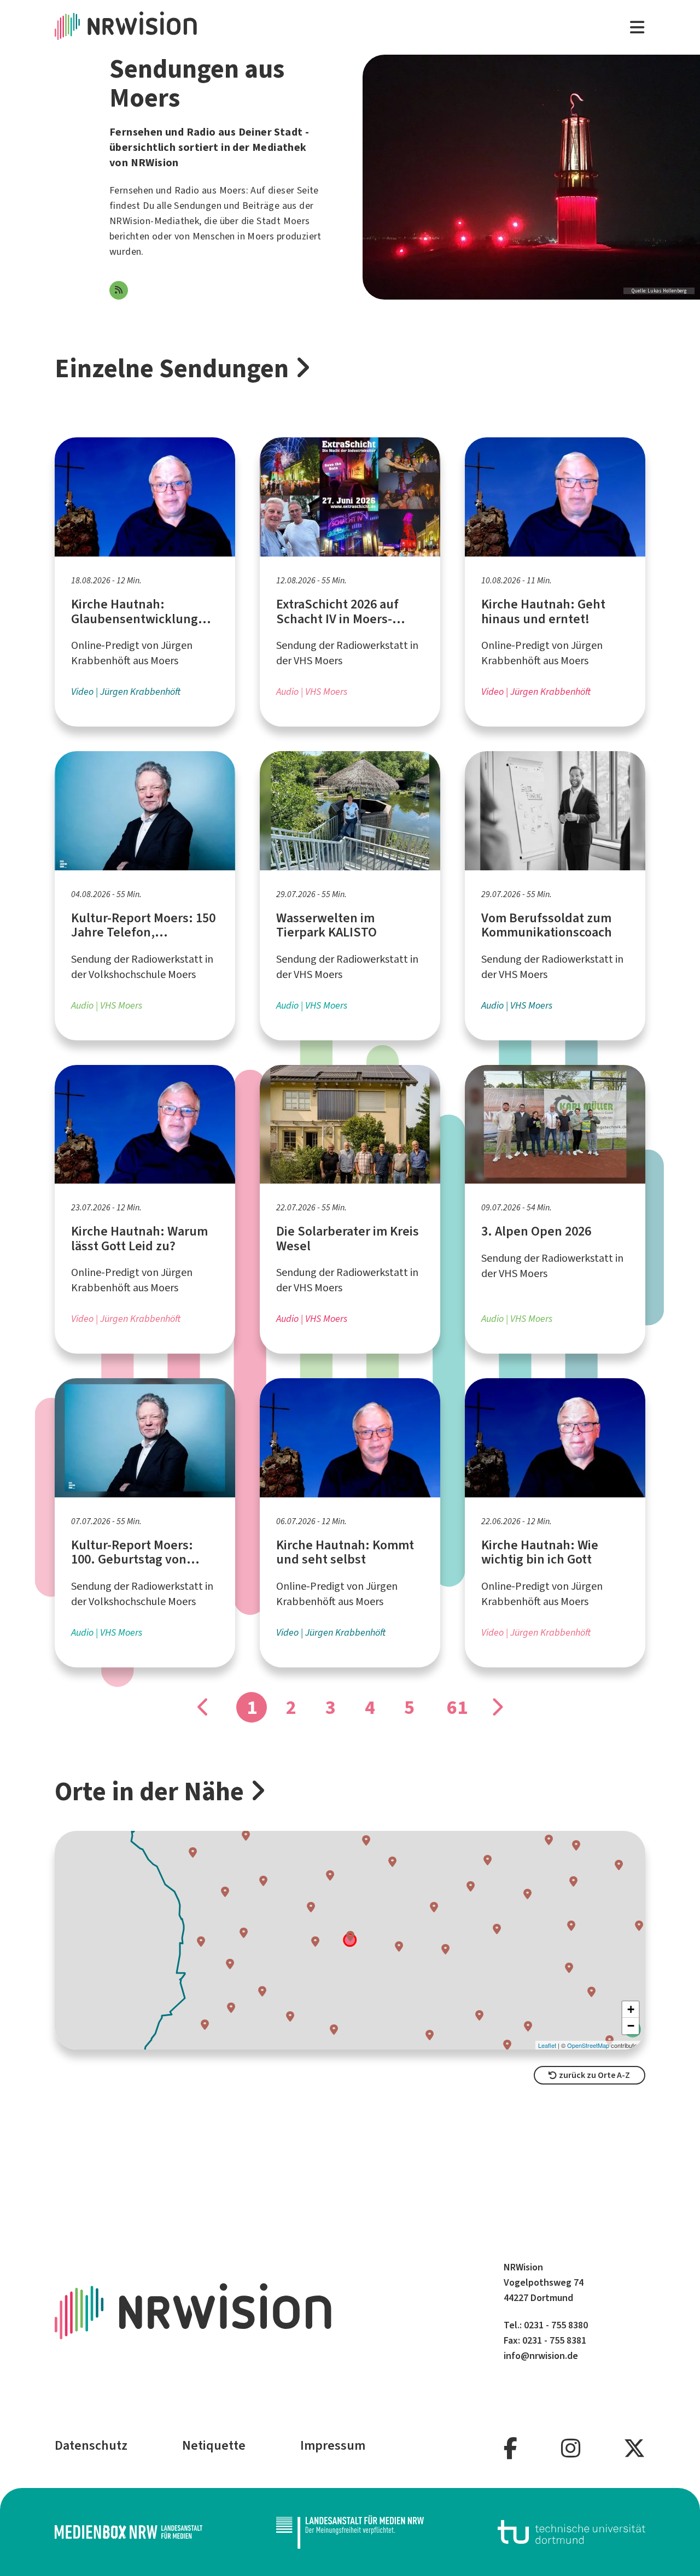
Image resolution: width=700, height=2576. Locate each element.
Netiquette (214, 2445)
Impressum (333, 2445)
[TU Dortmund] (571, 2532)
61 (457, 1707)
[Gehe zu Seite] (497, 1707)
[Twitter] (634, 2449)
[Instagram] (571, 2449)
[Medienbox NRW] (129, 2532)
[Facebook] (511, 2449)
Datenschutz (91, 2445)
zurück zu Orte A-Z (594, 2075)
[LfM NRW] (350, 2532)
